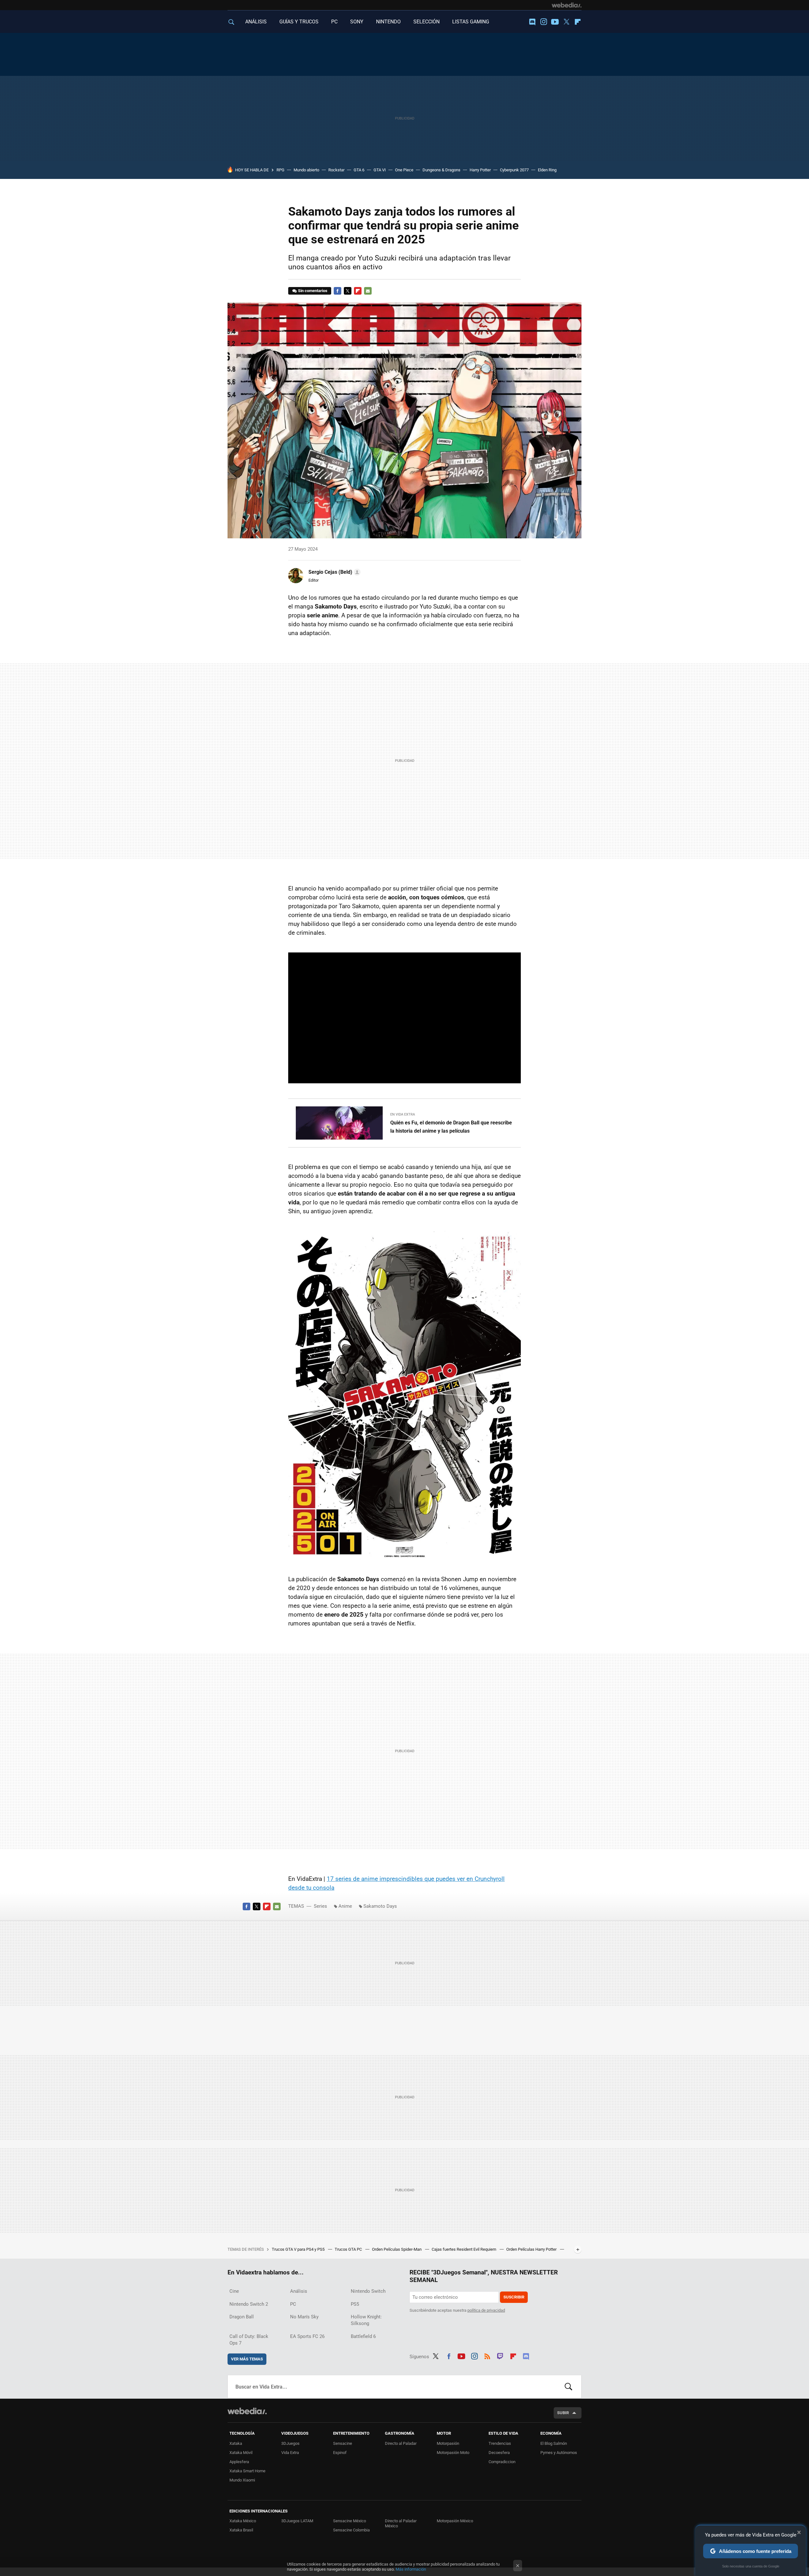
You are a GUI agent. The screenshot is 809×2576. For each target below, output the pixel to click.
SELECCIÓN (426, 22)
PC (334, 22)
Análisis (299, 2291)
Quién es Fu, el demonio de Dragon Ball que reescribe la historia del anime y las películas (451, 1127)
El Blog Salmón (554, 2443)
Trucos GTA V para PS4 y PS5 (299, 2249)
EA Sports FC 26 (307, 2336)
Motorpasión (448, 2443)
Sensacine (343, 2443)
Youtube (555, 22)
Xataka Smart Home (247, 2471)
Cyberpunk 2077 (514, 170)
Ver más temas (247, 2359)
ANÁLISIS (256, 22)
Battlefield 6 (363, 2336)
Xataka (236, 2443)
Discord (532, 22)
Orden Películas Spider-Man (397, 2249)
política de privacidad (486, 2310)
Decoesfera (499, 2453)
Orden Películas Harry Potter (532, 2249)
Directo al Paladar (401, 2443)
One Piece (404, 170)
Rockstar (336, 170)
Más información (411, 2569)
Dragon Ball (242, 2317)
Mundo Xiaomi (242, 2480)
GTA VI (380, 170)
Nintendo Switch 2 (249, 2304)
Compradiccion (502, 2462)
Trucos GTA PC (349, 2249)
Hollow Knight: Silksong (366, 2320)
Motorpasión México (455, 2521)
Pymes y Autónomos (559, 2453)
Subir (563, 2413)
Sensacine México (350, 2521)
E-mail (368, 291)
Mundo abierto (306, 170)
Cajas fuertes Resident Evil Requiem (464, 2249)
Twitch (500, 2355)
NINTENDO (388, 22)
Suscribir (514, 2297)
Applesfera (239, 2462)
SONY (357, 22)
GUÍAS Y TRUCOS (299, 22)
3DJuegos (290, 2443)
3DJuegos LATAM (297, 2521)
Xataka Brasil (241, 2530)
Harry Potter (480, 170)
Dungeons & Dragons (441, 170)
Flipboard (578, 22)
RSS (487, 2355)
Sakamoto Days (380, 1906)
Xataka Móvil (241, 2453)
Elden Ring (547, 170)
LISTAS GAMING (471, 22)
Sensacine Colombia (351, 2530)
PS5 (355, 2304)
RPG (280, 170)
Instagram (544, 22)
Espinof (340, 2453)
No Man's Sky (304, 2317)
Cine (234, 2291)
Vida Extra (290, 2453)
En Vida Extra (403, 1114)
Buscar (569, 2387)
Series (320, 1906)
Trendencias (500, 2443)
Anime (345, 1906)
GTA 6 (359, 170)
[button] (334, 572)
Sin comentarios (313, 291)
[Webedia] (567, 5)
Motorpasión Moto (453, 2453)
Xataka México (243, 2521)
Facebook (338, 291)
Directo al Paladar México (401, 2523)
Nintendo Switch (368, 2291)
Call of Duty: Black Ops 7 (249, 2340)
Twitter (566, 22)
